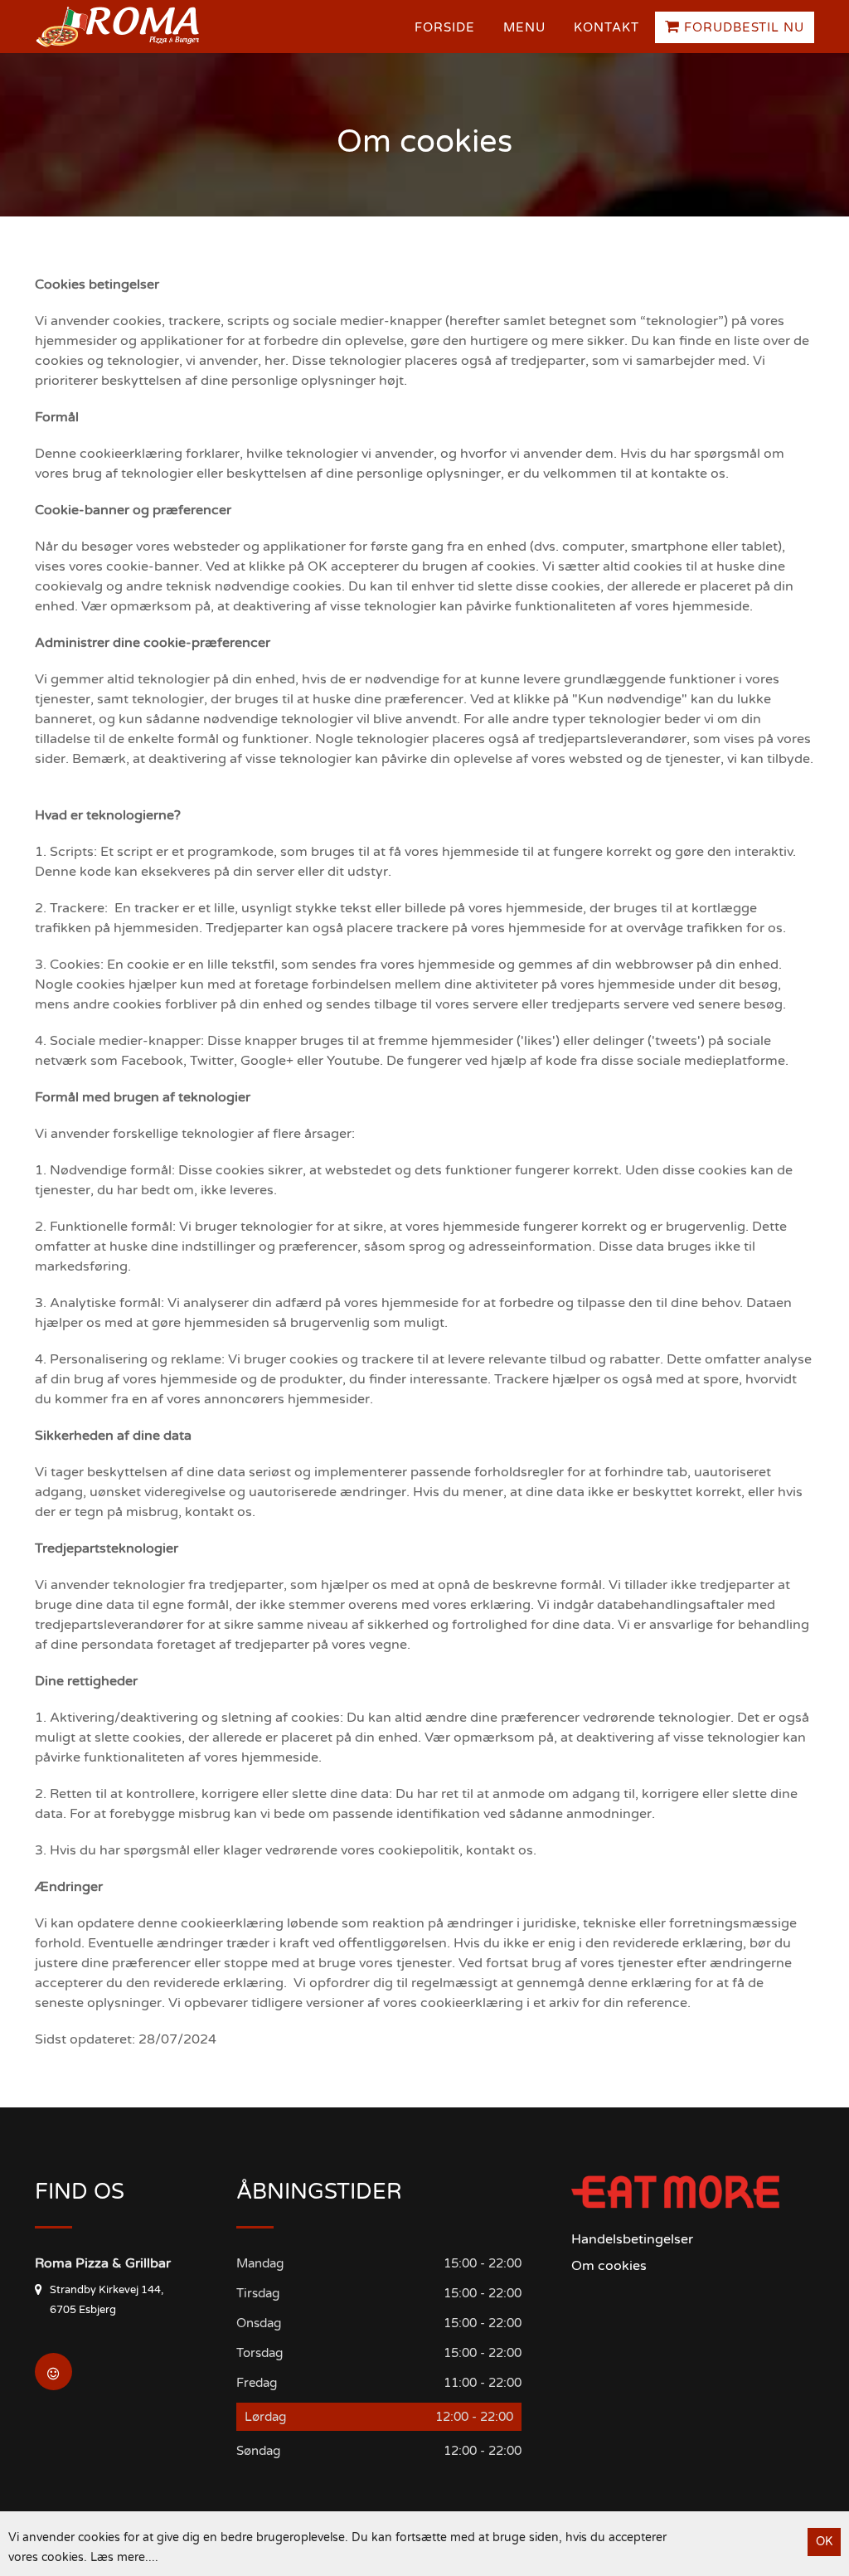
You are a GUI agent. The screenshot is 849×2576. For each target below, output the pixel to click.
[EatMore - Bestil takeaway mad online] (676, 2192)
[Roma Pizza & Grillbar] (122, 27)
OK (824, 2542)
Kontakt (606, 27)
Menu (524, 27)
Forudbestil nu (742, 27)
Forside (445, 27)
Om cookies (609, 2266)
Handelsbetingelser (632, 2239)
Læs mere (118, 2557)
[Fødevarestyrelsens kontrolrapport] (53, 2372)
